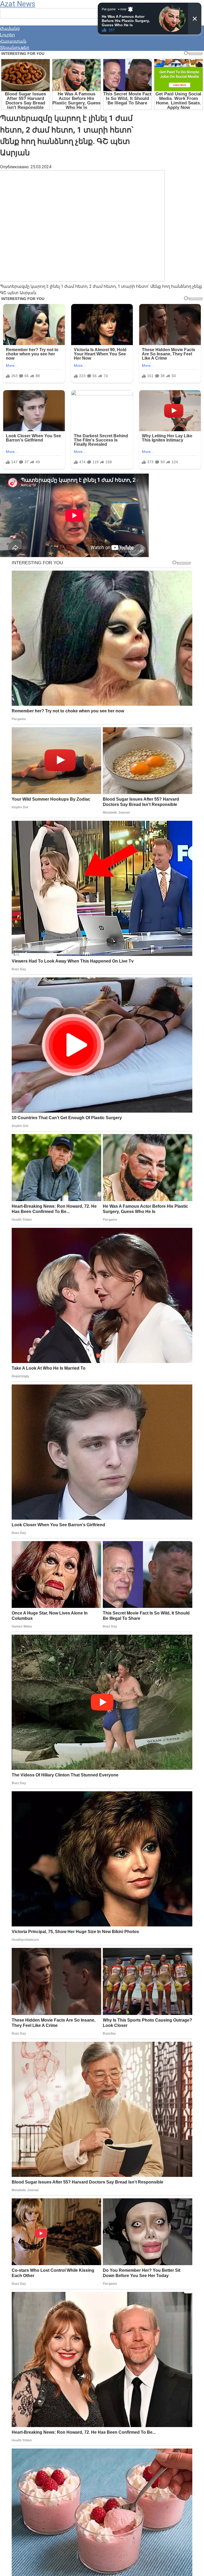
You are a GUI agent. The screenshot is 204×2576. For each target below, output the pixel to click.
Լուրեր (7, 35)
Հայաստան (13, 41)
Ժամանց (10, 28)
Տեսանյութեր (15, 48)
